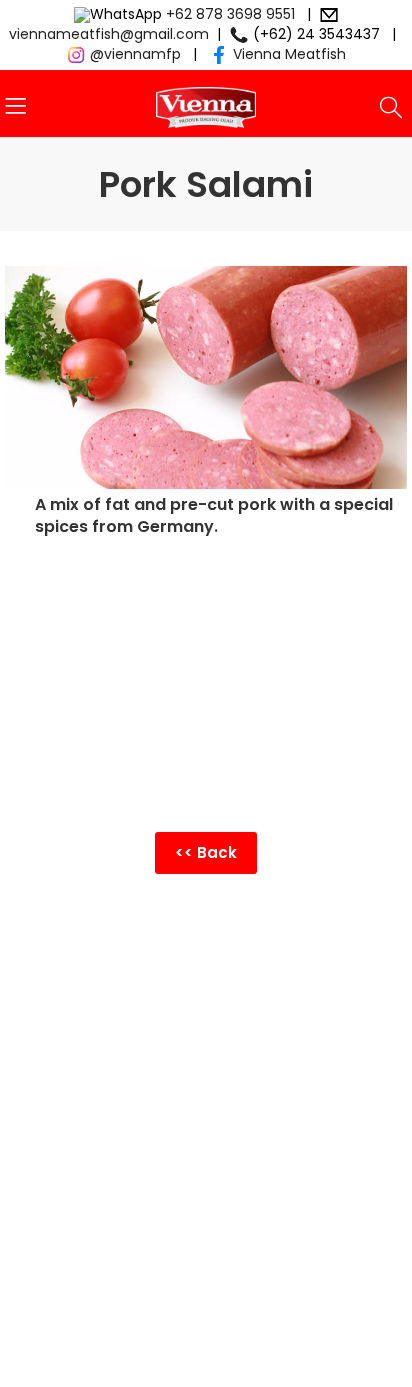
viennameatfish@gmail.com (109, 34)
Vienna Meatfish (289, 54)
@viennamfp (135, 54)
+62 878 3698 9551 (230, 14)
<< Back (206, 852)
